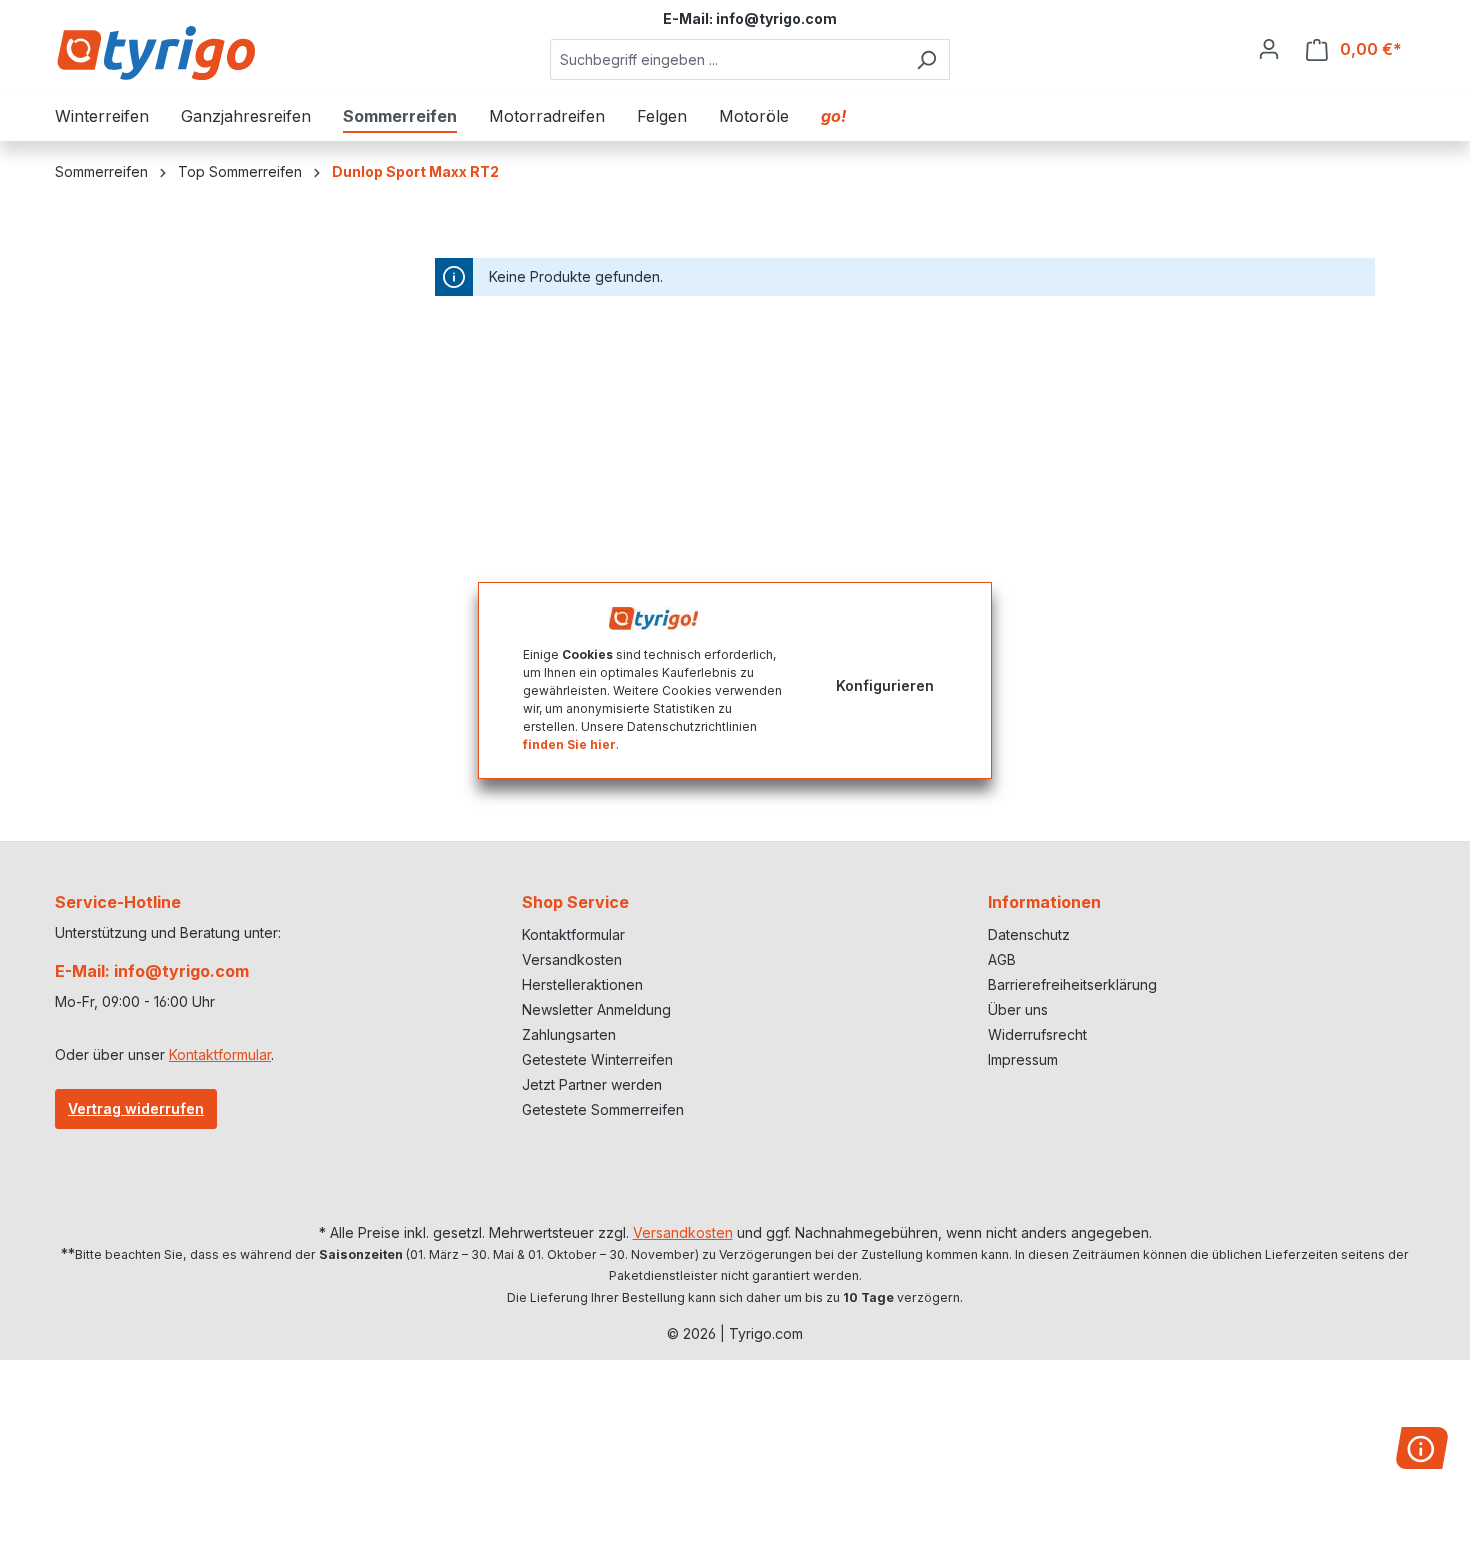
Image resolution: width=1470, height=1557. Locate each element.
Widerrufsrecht (1037, 1034)
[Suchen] (926, 59)
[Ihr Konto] (1269, 49)
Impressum (1023, 1059)
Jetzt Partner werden (592, 1084)
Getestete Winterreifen (597, 1059)
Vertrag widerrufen (136, 1108)
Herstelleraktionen (582, 984)
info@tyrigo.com (776, 18)
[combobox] (727, 59)
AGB (1002, 959)
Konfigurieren (885, 684)
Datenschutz (1029, 934)
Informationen (1044, 902)
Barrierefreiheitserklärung (1072, 984)
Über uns (1018, 1009)
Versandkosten (572, 959)
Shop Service (575, 902)
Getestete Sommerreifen (603, 1109)
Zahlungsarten (569, 1034)
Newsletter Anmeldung (596, 1009)
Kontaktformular (220, 1054)
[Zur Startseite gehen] (155, 52)
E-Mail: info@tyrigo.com (152, 971)
